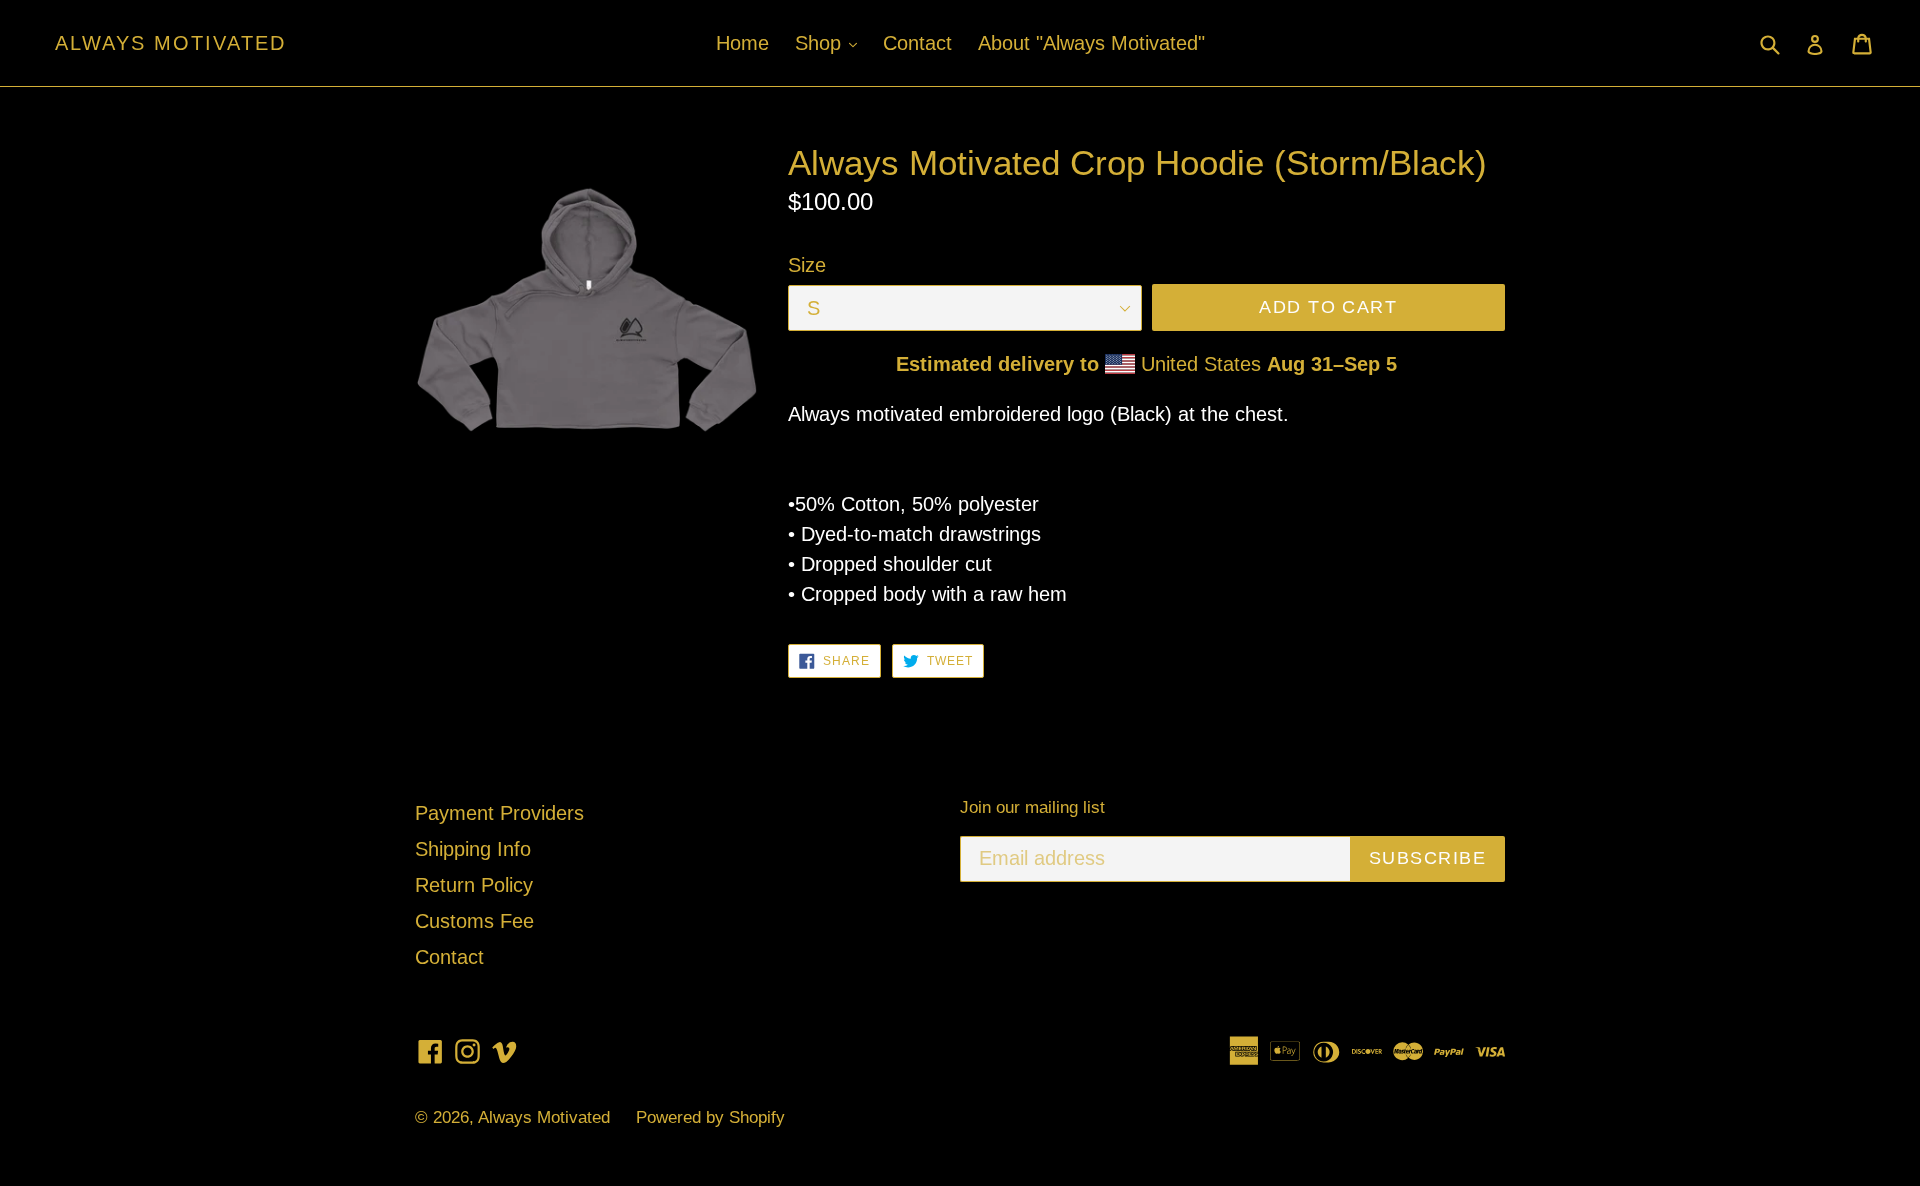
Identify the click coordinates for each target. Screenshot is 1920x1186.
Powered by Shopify (710, 1117)
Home (742, 43)
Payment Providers (499, 813)
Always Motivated (170, 43)
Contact (917, 43)
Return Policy (474, 885)
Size (807, 265)
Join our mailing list (1032, 807)
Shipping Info (473, 849)
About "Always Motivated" (1091, 43)
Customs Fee (474, 921)
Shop (831, 42)
